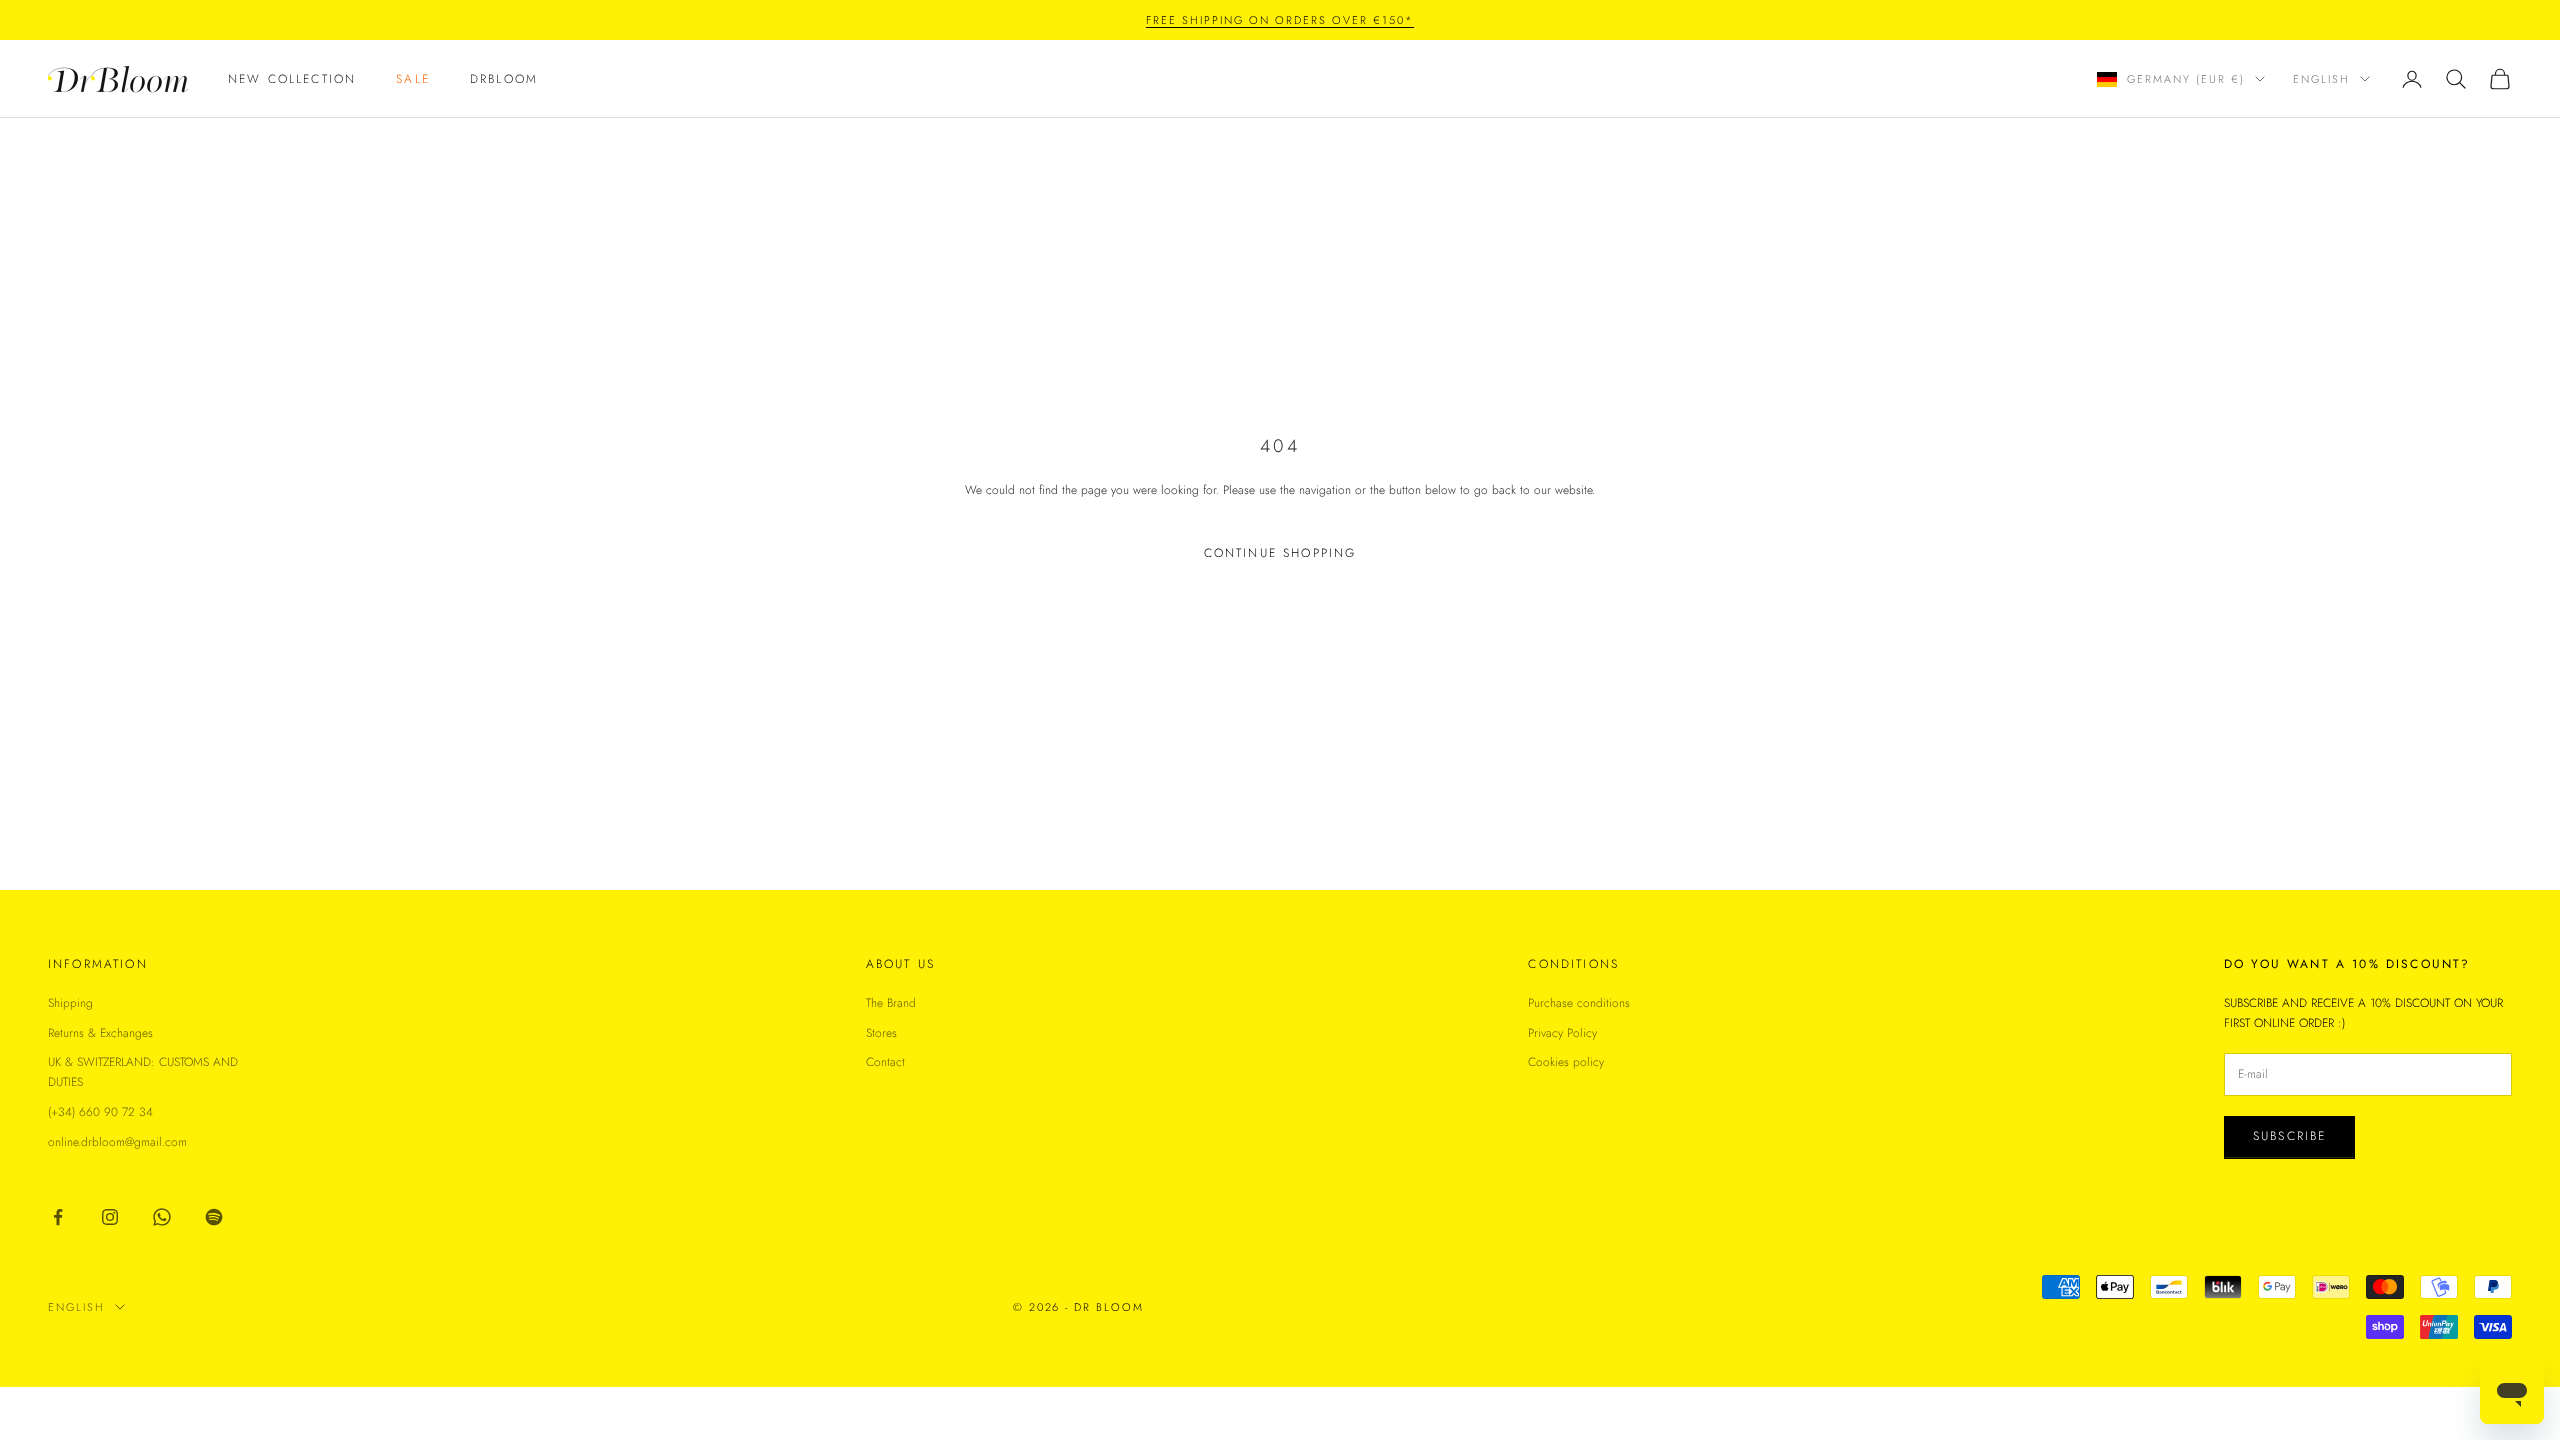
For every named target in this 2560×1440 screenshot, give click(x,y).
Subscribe (2289, 1136)
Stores (881, 1033)
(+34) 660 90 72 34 (100, 1112)
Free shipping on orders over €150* (1279, 20)
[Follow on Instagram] (110, 1217)
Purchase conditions (1579, 1003)
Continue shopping (1280, 553)
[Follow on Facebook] (58, 1217)
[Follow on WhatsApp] (162, 1217)
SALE (413, 79)
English (2321, 79)
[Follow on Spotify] (214, 1217)
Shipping (70, 1003)
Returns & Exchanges (100, 1033)
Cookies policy (1566, 1062)
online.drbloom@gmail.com (117, 1142)
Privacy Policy (1562, 1033)
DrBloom (504, 79)
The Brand (891, 1003)
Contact (885, 1062)
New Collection (292, 79)
